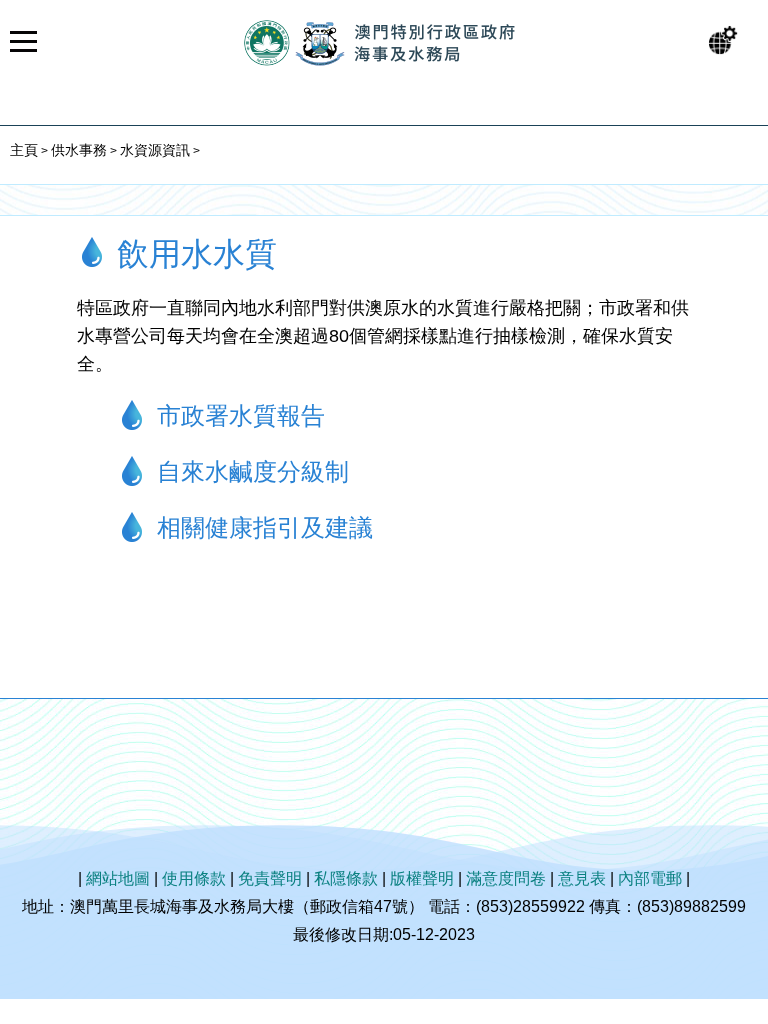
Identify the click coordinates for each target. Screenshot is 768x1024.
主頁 (24, 150)
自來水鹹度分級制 (253, 471)
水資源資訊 (155, 150)
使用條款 (194, 878)
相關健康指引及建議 (265, 527)
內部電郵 (650, 878)
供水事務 (79, 150)
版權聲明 (422, 878)
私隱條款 (346, 878)
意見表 (582, 878)
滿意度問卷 (506, 878)
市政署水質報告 (241, 415)
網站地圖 (118, 878)
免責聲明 (270, 878)
